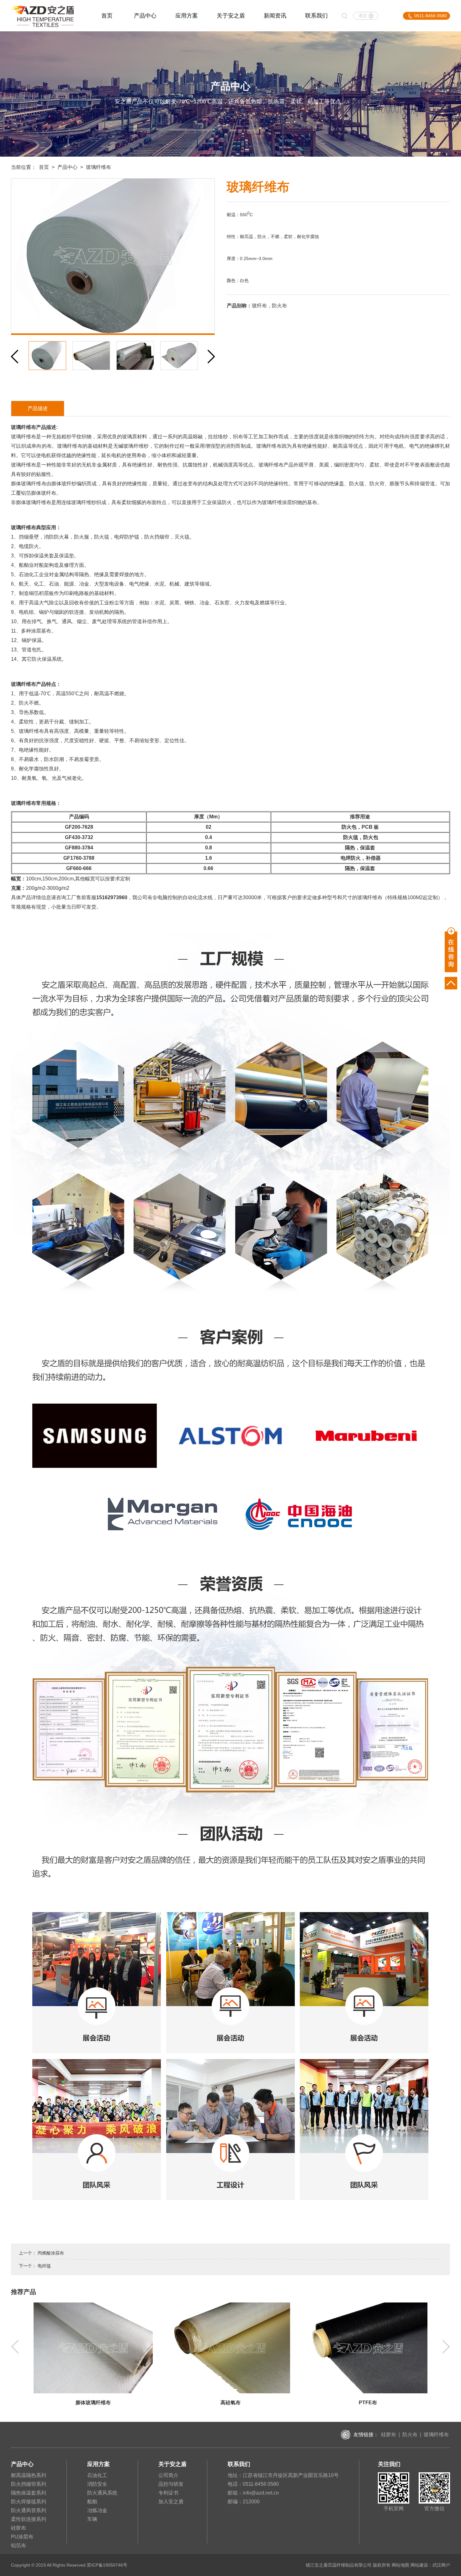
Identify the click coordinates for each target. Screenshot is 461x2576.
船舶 (92, 2502)
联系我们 (316, 16)
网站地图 (400, 2565)
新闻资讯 (275, 16)
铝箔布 (19, 2545)
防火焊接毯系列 (29, 2502)
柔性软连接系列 (29, 2519)
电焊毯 (44, 2266)
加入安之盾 (171, 2502)
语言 (363, 16)
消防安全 (97, 2484)
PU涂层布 (22, 2537)
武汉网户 (441, 2565)
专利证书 (168, 2493)
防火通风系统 (102, 2493)
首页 (107, 16)
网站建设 (419, 2565)
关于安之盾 (231, 16)
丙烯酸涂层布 (51, 2253)
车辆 (92, 2519)
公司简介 (168, 2475)
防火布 (410, 2435)
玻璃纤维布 (436, 2435)
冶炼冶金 (97, 2510)
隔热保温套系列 (29, 2493)
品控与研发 (171, 2484)
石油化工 (97, 2475)
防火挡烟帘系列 (29, 2484)
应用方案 (187, 16)
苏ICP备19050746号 (107, 2565)
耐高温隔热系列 (29, 2475)
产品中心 (145, 16)
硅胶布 (389, 2435)
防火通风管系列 (29, 2510)
